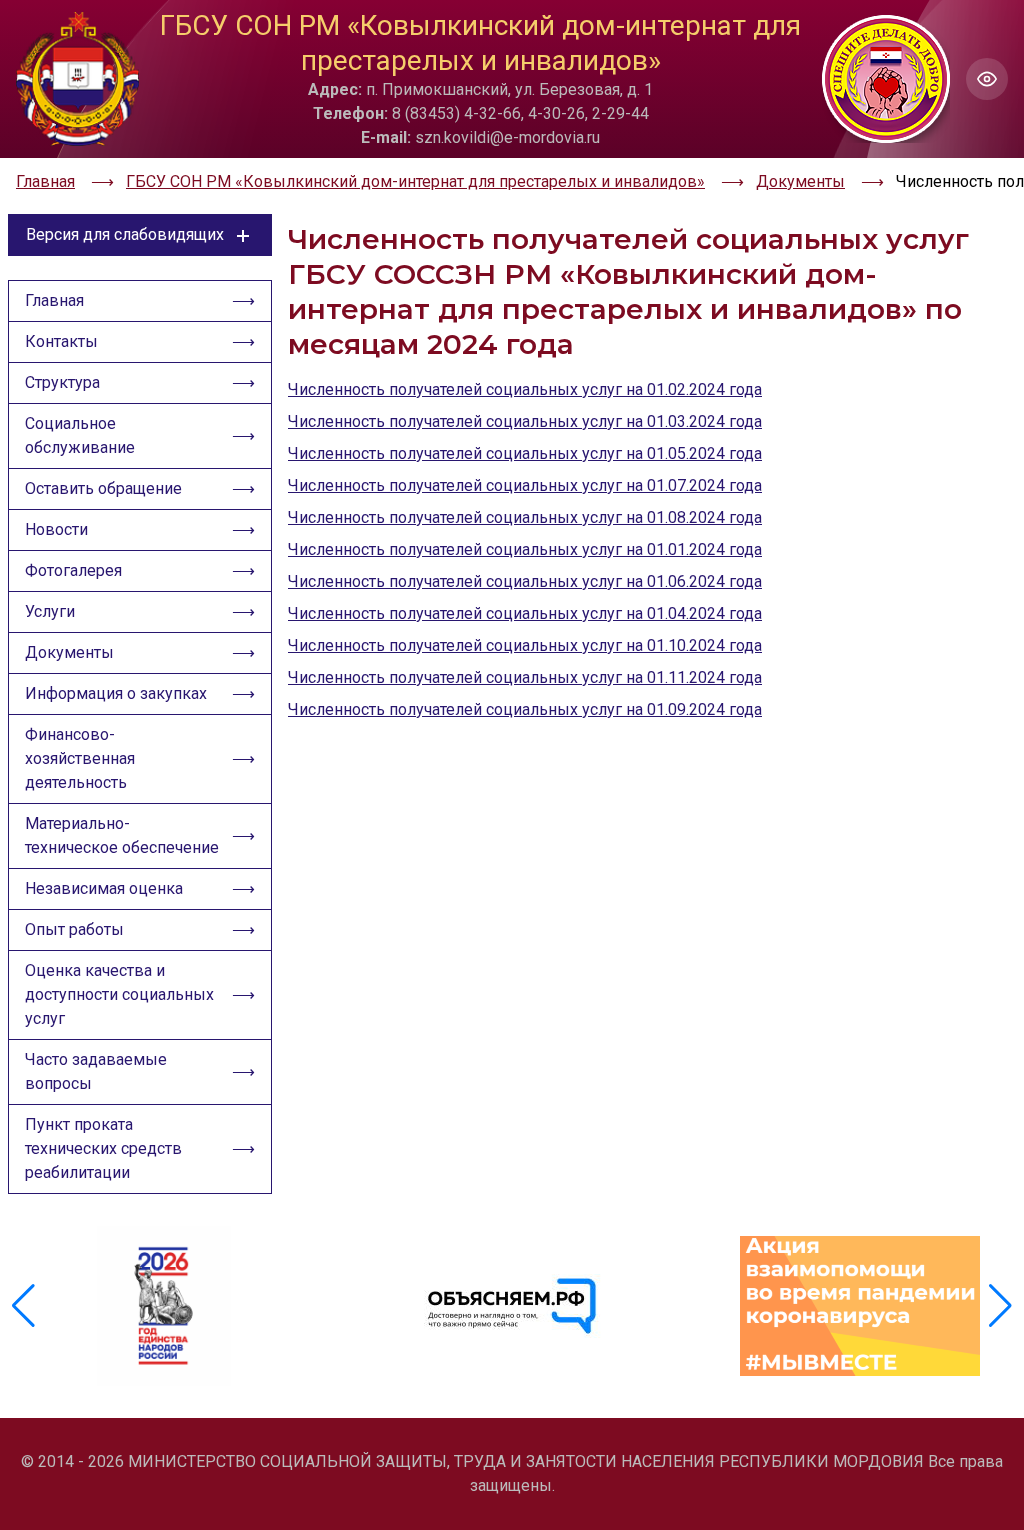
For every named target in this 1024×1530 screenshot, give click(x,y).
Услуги (50, 611)
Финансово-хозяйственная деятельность (80, 758)
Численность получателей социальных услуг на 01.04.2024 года (525, 613)
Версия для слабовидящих (125, 234)
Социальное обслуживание (80, 435)
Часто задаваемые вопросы (96, 1071)
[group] (164, 1306)
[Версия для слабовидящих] (987, 79)
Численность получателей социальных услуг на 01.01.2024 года (525, 549)
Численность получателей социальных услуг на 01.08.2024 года (525, 517)
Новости (56, 529)
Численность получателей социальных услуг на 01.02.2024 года (525, 389)
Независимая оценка (104, 888)
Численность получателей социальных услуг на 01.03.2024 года (525, 421)
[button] (1000, 1306)
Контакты (61, 341)
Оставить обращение (103, 488)
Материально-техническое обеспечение (122, 835)
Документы (69, 652)
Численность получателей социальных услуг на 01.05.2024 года (525, 453)
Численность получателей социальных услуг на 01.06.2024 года (525, 581)
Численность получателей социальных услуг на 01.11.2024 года (525, 677)
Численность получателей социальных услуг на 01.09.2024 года (525, 709)
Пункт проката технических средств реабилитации (103, 1148)
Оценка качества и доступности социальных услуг (119, 994)
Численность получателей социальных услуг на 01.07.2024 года (525, 485)
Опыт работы (74, 929)
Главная (54, 300)
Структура (62, 382)
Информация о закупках (116, 693)
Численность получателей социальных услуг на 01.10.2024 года (525, 645)
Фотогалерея (73, 570)
